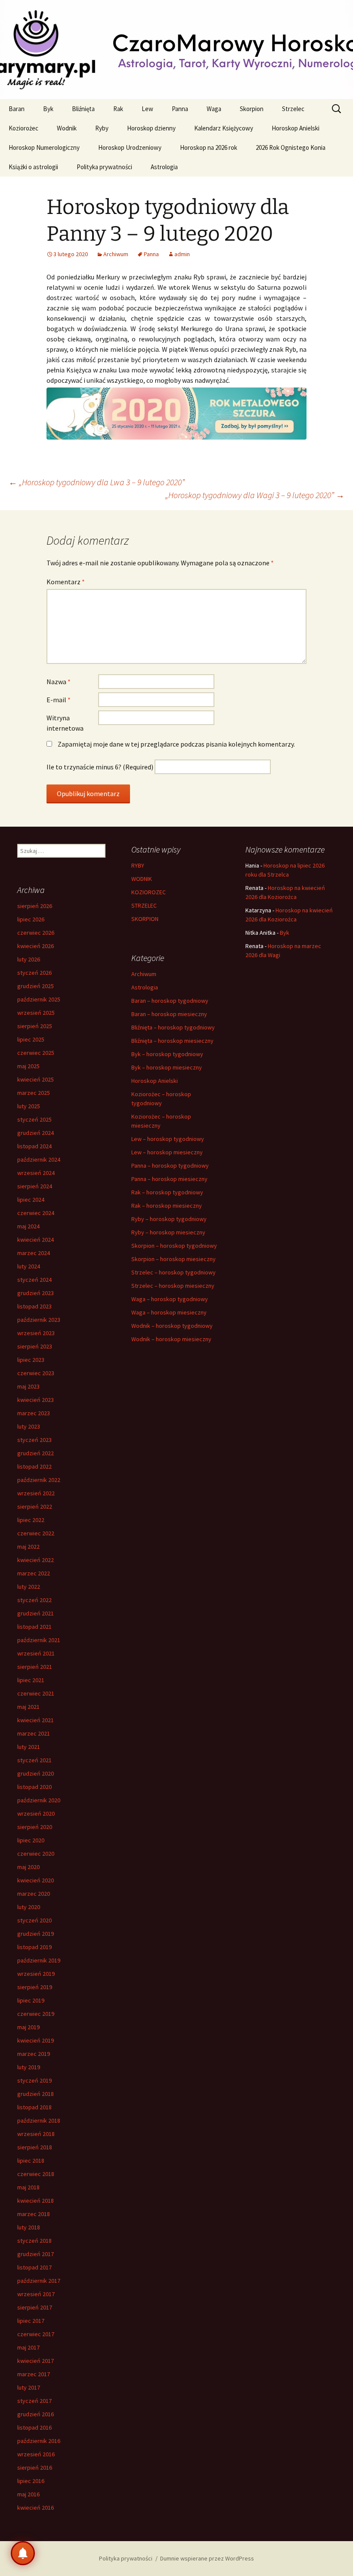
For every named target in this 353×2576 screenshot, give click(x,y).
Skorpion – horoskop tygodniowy (174, 1246)
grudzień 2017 (36, 2254)
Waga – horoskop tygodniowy (170, 1299)
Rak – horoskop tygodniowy (167, 1192)
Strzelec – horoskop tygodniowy (173, 1272)
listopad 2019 (34, 1947)
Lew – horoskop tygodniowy (168, 1139)
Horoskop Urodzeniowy (130, 147)
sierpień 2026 (35, 906)
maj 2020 (28, 1867)
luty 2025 (29, 1106)
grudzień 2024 (36, 1133)
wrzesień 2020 (36, 1813)
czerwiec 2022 (36, 1533)
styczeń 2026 (34, 973)
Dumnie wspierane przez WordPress (207, 2558)
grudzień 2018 (36, 2094)
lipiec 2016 (31, 2481)
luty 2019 (29, 2067)
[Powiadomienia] (23, 2553)
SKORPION (145, 919)
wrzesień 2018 (36, 2134)
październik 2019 (39, 1960)
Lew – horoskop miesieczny (167, 1152)
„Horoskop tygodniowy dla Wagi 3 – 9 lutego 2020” (255, 495)
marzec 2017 (34, 2374)
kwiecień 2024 (36, 1240)
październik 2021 (39, 1640)
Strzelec (293, 109)
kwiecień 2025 (36, 1079)
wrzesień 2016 (36, 2454)
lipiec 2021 (31, 1680)
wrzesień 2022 (36, 1493)
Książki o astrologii (33, 167)
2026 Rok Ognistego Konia (291, 147)
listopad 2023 (34, 1306)
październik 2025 (39, 999)
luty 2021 (29, 1747)
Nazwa (59, 682)
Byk (48, 109)
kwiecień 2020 (36, 1880)
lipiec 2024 (31, 1200)
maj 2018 (28, 2187)
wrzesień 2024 (36, 1173)
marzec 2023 (34, 1413)
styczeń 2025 (34, 1119)
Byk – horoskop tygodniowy (167, 1054)
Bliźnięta (83, 109)
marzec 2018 (34, 2214)
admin (182, 254)
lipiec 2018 (31, 2161)
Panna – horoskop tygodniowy (170, 1166)
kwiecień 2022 (36, 1560)
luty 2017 (29, 2387)
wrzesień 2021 (36, 1653)
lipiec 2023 (31, 1360)
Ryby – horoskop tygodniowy (169, 1219)
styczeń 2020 (34, 1920)
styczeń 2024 (34, 1280)
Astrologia (164, 167)
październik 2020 (39, 1800)
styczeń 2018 (34, 2241)
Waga (214, 109)
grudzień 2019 (36, 1934)
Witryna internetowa (65, 723)
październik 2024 (39, 1159)
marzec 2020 (34, 1894)
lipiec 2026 (31, 919)
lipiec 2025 (31, 1039)
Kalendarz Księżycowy (224, 128)
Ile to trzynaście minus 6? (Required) (100, 767)
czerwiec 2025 (36, 1053)
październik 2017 (39, 2281)
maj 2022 (28, 1547)
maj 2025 (28, 1066)
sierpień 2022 (35, 1507)
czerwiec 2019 (36, 2014)
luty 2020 (29, 1907)
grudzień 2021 (36, 1613)
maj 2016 (28, 2494)
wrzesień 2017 (36, 2294)
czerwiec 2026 (36, 933)
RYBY (138, 865)
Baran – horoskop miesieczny (169, 1014)
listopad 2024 (34, 1146)
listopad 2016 (34, 2427)
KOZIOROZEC (149, 892)
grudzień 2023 (36, 1293)
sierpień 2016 (35, 2468)
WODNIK (142, 879)
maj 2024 (28, 1226)
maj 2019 (28, 2027)
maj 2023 (28, 1386)
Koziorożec (23, 128)
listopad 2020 (34, 1787)
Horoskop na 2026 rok (209, 147)
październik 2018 (39, 2120)
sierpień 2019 (35, 1987)
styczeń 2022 (34, 1600)
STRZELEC (144, 905)
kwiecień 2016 (36, 2508)
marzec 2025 (34, 1093)
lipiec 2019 (31, 2000)
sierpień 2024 (35, 1186)
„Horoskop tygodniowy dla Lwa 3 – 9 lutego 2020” (97, 482)
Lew (147, 109)
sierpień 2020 (35, 1827)
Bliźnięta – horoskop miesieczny (172, 1041)
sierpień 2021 (35, 1667)
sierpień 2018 (35, 2147)
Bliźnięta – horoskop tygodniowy (173, 1027)
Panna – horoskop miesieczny (169, 1179)
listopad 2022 (34, 1466)
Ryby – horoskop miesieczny (168, 1232)
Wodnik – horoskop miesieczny (171, 1339)
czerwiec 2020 (36, 1854)
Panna (180, 109)
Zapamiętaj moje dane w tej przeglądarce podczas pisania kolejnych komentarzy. (176, 744)
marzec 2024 (34, 1253)
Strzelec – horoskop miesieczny (173, 1286)
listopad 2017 (34, 2267)
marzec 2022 (34, 1573)
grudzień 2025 (36, 986)
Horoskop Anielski (296, 128)
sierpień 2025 (35, 1026)
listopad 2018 (34, 2107)
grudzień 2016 (36, 2414)
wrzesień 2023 (36, 1333)
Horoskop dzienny (151, 128)
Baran (17, 109)
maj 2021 (28, 1707)
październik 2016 (39, 2441)
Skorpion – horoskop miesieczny (173, 1259)
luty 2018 (29, 2227)
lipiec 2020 (31, 1840)
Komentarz (66, 582)
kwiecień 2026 (36, 946)
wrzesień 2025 (36, 1013)
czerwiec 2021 (36, 1693)
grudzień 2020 (36, 1773)
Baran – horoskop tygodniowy (170, 1001)
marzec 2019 (34, 2054)
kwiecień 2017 (36, 2361)
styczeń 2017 (34, 2401)
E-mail (59, 700)
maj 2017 (28, 2347)
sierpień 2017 (35, 2307)
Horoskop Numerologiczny (44, 147)
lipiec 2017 (31, 2321)
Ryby (102, 128)
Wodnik (67, 128)
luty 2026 (29, 959)
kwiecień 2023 (36, 1400)
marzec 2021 (34, 1733)
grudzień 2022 (36, 1453)
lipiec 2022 (31, 1520)
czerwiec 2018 (36, 2174)
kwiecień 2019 (36, 2040)
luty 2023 (29, 1426)
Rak (118, 109)
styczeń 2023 (34, 1440)
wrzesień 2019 (36, 1974)
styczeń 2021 (34, 1760)
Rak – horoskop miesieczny (167, 1206)
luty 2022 (29, 1587)
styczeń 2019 (34, 2080)
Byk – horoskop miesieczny (167, 1067)
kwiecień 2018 (36, 2201)
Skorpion (252, 109)
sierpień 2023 (35, 1346)
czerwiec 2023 (36, 1373)
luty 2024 (29, 1266)
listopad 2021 (34, 1627)
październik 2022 (39, 1480)
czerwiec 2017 (36, 2334)
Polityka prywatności (104, 167)
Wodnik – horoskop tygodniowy (172, 1326)
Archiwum (116, 254)
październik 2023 (39, 1320)
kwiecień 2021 (36, 1720)
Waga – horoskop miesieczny (169, 1312)
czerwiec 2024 (36, 1213)
